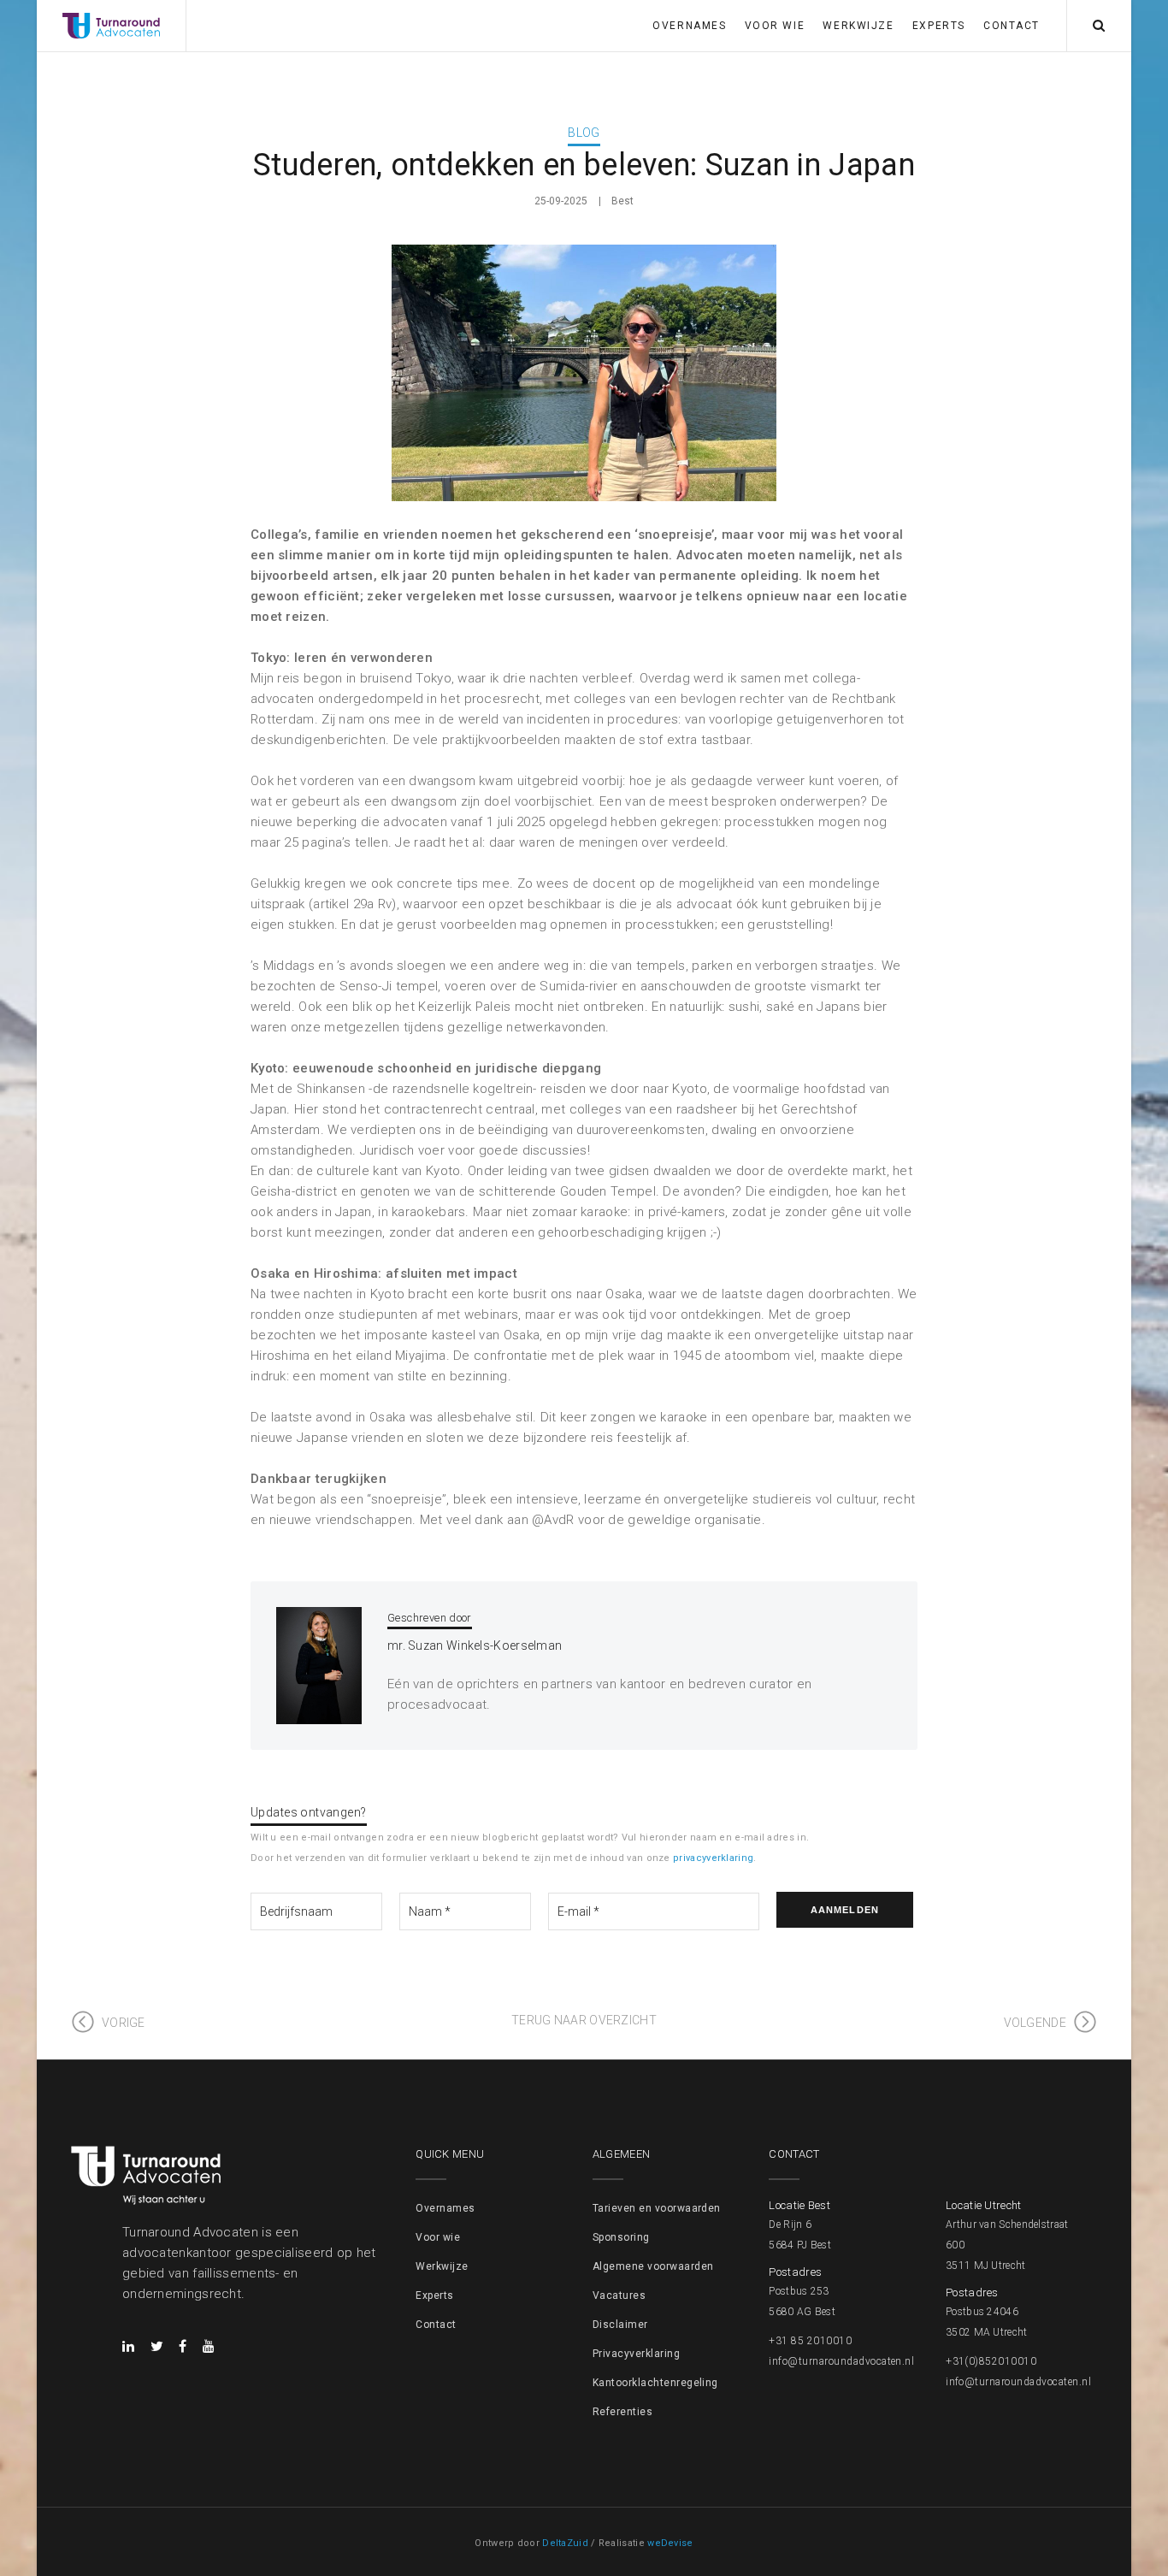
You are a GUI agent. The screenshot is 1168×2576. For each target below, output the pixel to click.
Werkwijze (858, 26)
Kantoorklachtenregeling (655, 2383)
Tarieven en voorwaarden (657, 2208)
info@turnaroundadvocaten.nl (841, 2361)
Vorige (124, 2023)
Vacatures (619, 2295)
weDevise (670, 2543)
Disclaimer (620, 2325)
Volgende (1035, 2023)
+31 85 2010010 (810, 2341)
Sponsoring (621, 2237)
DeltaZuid (565, 2543)
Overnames (689, 26)
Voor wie (775, 26)
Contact (1012, 26)
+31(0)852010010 (991, 2361)
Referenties (622, 2412)
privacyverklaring (713, 1858)
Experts (939, 26)
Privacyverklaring (636, 2354)
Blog (584, 133)
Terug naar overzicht (584, 2020)
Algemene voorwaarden (653, 2266)
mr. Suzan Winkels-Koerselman (475, 1645)
